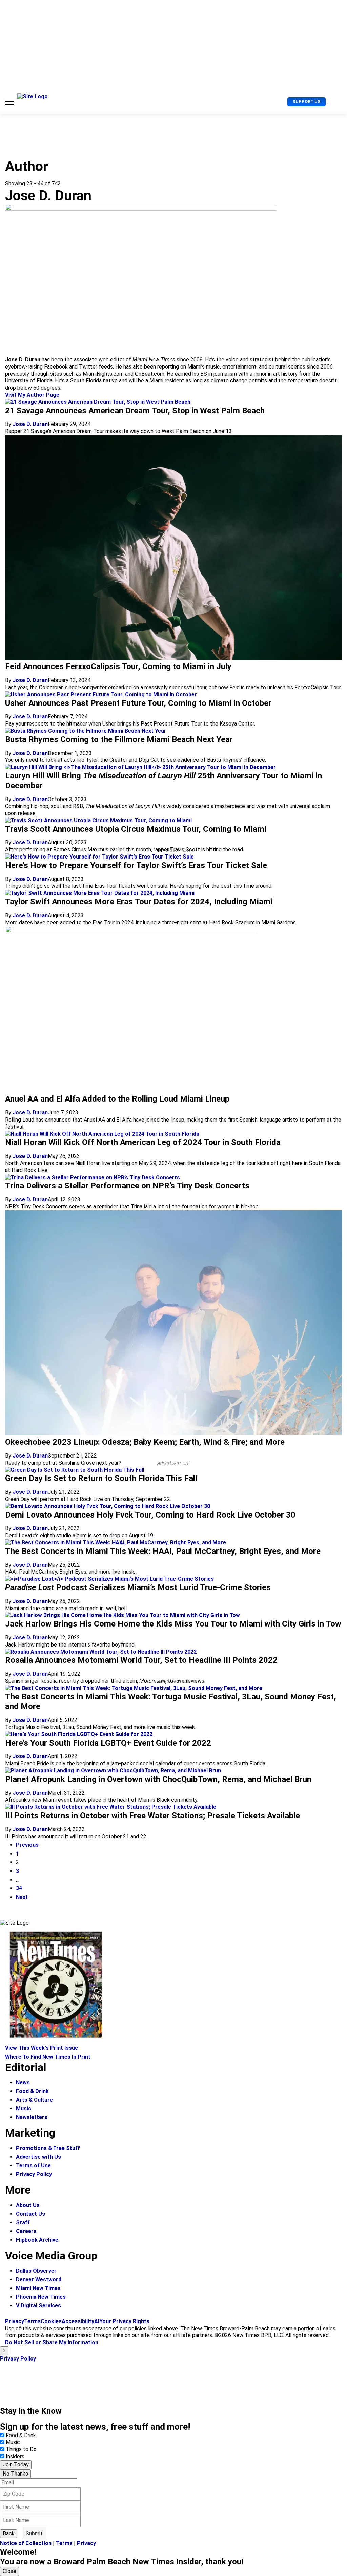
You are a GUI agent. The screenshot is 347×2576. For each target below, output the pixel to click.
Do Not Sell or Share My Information (52, 2342)
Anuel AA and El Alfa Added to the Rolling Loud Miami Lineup (117, 1099)
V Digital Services (38, 2305)
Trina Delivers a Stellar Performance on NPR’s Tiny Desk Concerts (127, 1186)
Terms (32, 2321)
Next (22, 1897)
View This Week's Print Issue (42, 2048)
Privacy (15, 2321)
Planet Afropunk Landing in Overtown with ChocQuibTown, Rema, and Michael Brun (158, 1779)
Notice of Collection (26, 2543)
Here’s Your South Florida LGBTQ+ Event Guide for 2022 (108, 1743)
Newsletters (32, 2117)
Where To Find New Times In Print (48, 2057)
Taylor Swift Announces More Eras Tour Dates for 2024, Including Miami (139, 902)
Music (24, 2109)
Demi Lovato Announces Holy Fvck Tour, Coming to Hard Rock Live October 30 (150, 1515)
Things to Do (21, 2449)
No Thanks (15, 2474)
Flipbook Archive (37, 2240)
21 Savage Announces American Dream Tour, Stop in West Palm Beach (135, 411)
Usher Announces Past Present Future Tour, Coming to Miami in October (138, 703)
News (23, 2082)
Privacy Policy (34, 2174)
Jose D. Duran (30, 424)
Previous (27, 1845)
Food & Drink (32, 2091)
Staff (23, 2223)
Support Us (307, 102)
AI (97, 2321)
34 (19, 1888)
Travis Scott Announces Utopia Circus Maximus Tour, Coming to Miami (136, 829)
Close (9, 2571)
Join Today (16, 2465)
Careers (26, 2231)
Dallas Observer (36, 2271)
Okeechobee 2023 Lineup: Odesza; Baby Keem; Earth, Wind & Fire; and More (145, 1442)
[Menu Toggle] (9, 102)
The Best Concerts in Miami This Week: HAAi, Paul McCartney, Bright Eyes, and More (163, 1551)
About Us (28, 2205)
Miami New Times (38, 2288)
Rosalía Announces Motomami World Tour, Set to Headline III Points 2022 (141, 1660)
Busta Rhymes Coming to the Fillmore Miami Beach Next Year (119, 739)
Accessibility (78, 2321)
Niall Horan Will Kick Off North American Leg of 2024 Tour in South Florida (143, 1142)
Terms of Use (33, 2166)
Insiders (15, 2456)
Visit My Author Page (32, 395)
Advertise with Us (38, 2157)
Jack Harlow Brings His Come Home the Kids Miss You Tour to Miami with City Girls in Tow (173, 1624)
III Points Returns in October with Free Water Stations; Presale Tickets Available (152, 1816)
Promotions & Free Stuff (48, 2148)
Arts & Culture (34, 2100)
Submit (34, 2533)
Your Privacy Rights (124, 2321)
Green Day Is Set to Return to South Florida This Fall (101, 1478)
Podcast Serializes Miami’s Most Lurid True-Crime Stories (138, 1587)
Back (9, 2533)
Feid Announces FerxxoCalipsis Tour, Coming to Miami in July (118, 666)
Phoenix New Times (41, 2297)
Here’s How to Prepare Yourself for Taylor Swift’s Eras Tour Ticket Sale (136, 865)
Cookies (51, 2321)
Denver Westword (39, 2280)
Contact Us (30, 2214)
